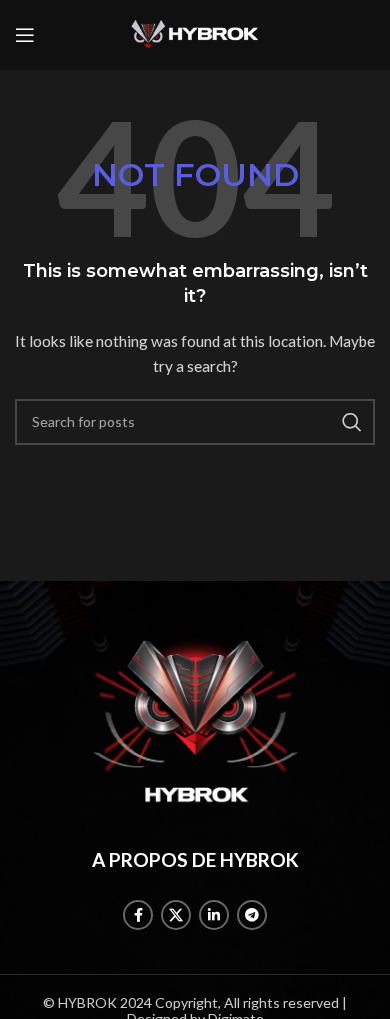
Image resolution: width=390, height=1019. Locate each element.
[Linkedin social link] (214, 915)
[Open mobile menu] (25, 35)
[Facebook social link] (138, 915)
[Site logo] (195, 33)
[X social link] (176, 915)
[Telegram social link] (252, 915)
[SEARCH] (352, 422)
